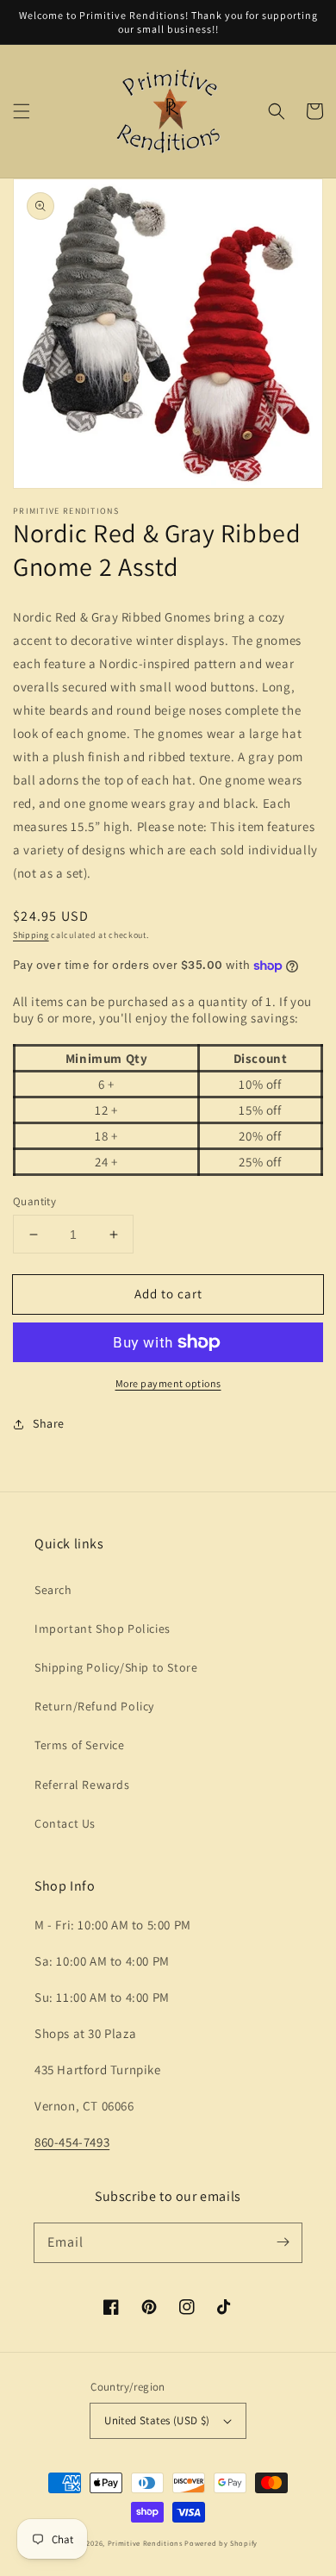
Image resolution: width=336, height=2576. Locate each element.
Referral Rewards (82, 1785)
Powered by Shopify (221, 2543)
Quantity (34, 1201)
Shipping (31, 935)
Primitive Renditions (145, 2543)
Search (53, 1590)
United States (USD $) (157, 2420)
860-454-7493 (72, 2142)
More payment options (168, 1383)
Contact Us (65, 1823)
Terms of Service (80, 1745)
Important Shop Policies (103, 1629)
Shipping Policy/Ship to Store (116, 1667)
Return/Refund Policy (94, 1706)
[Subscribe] (283, 2242)
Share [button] (49, 1423)
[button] (22, 111)
